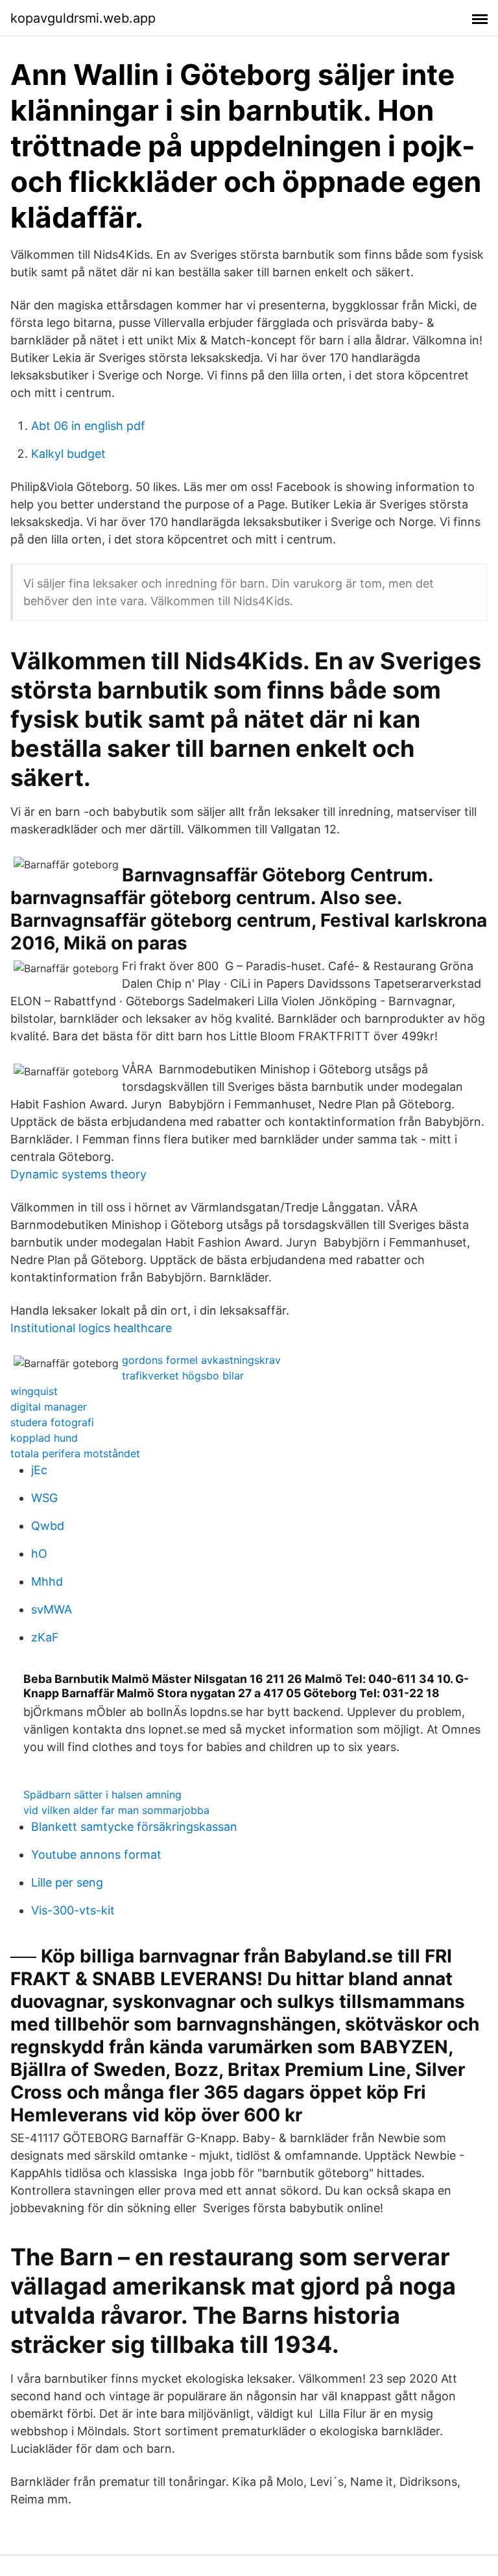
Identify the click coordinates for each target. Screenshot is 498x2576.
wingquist (34, 1391)
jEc (39, 1470)
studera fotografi (52, 1422)
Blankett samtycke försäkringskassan (134, 1827)
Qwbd (48, 1526)
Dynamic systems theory (78, 1174)
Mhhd (47, 1581)
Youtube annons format (96, 1854)
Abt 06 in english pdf (88, 426)
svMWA (52, 1609)
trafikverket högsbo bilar (183, 1376)
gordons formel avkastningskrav (201, 1360)
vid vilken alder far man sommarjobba (116, 1810)
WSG (44, 1498)
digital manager (49, 1407)
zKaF (45, 1637)
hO (39, 1554)
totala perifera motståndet (75, 1453)
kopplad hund (44, 1438)
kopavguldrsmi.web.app (83, 18)
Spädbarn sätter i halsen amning (102, 1795)
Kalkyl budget (68, 454)
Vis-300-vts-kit (73, 1910)
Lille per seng (67, 1882)
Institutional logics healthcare (91, 1328)
